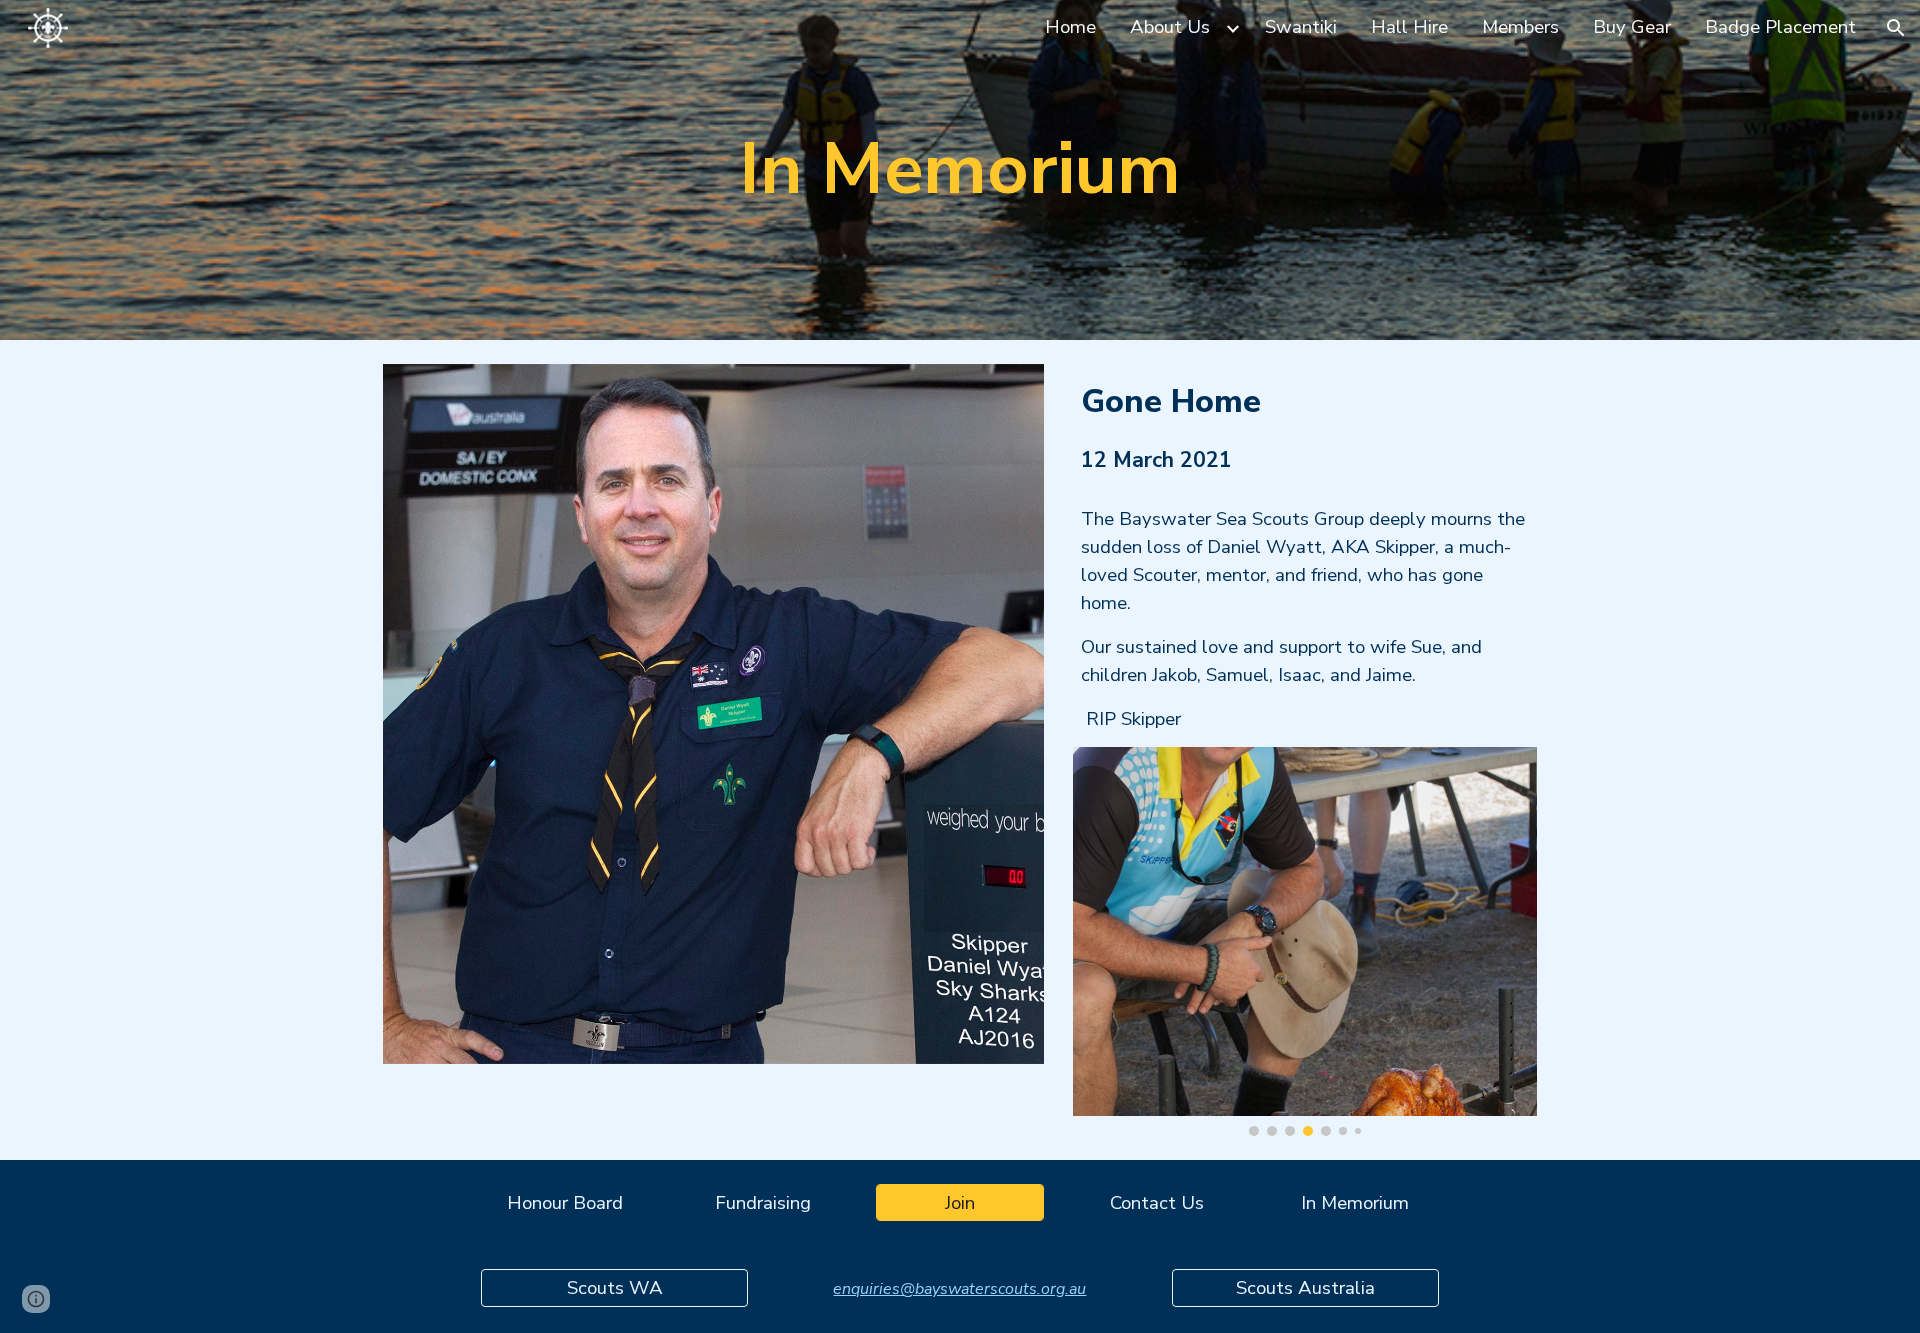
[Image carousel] (1305, 941)
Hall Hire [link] (1409, 27)
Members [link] (1520, 27)
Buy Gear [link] (1632, 27)
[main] (960, 169)
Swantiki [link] (1301, 27)
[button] (1896, 28)
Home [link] (1070, 27)
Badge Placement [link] (1780, 27)
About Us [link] (1170, 27)
